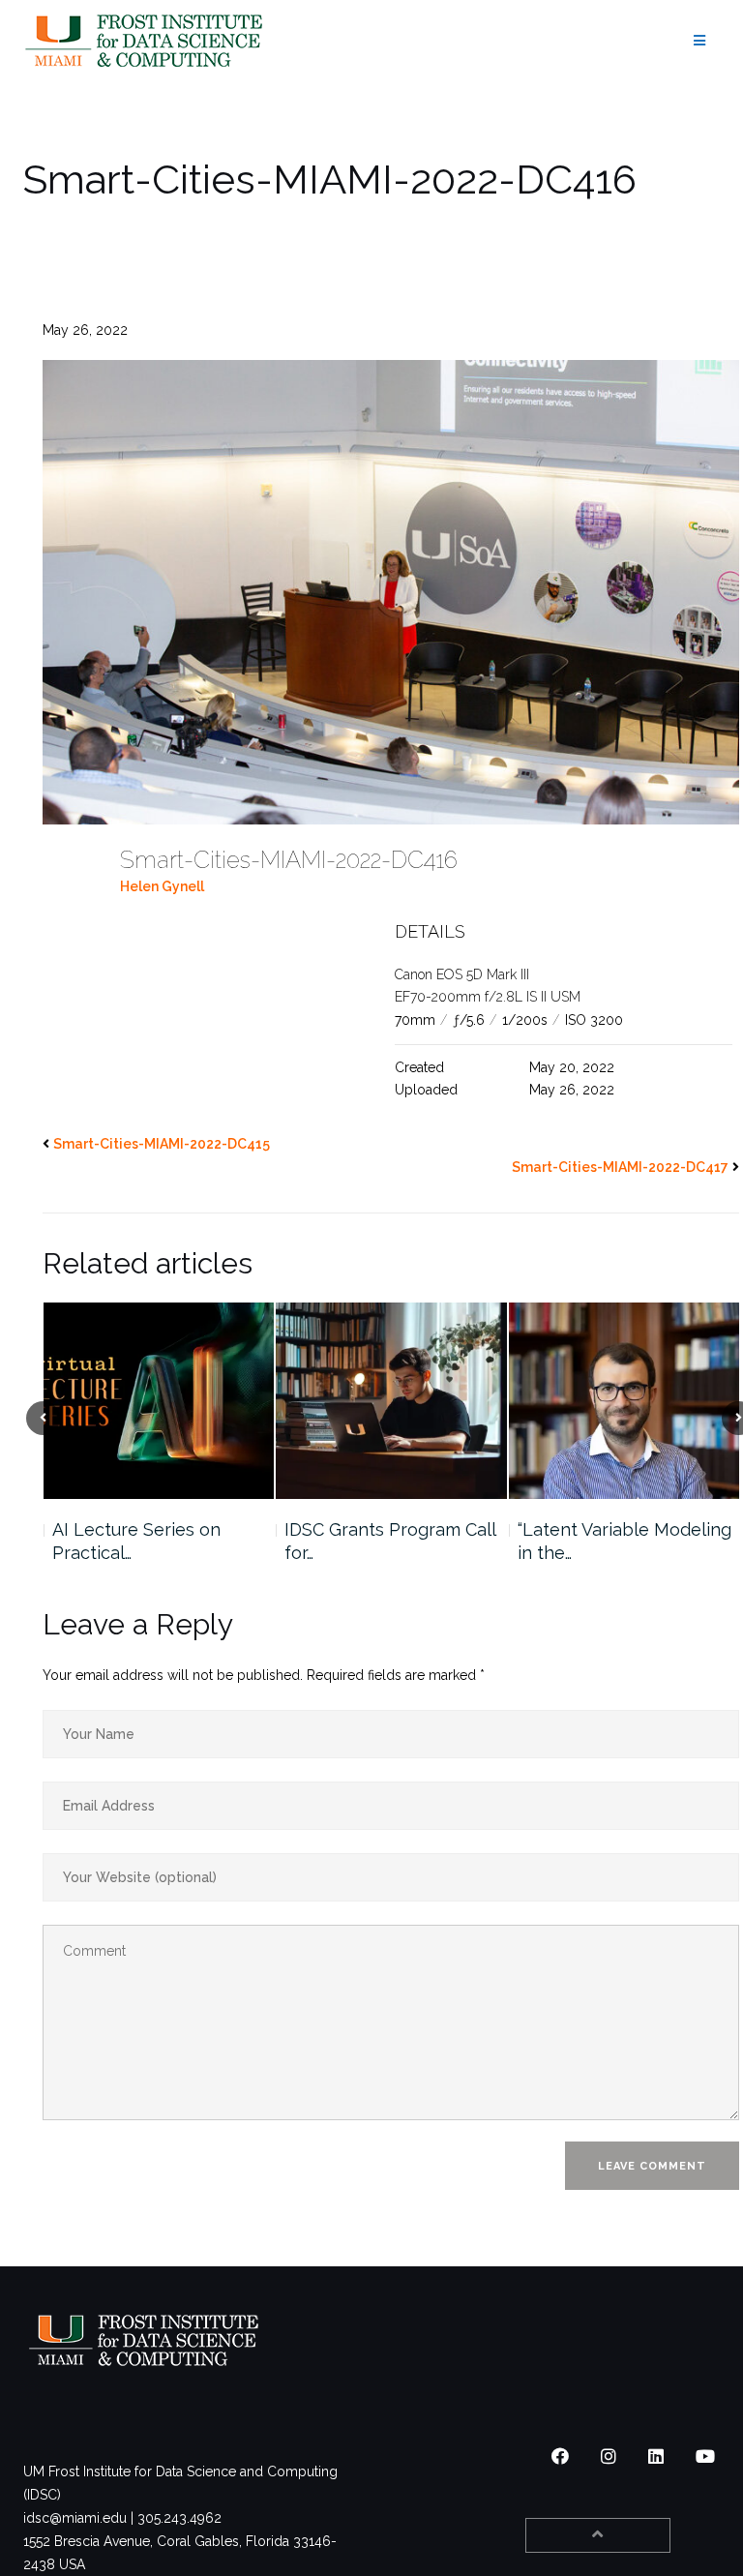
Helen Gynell (162, 886)
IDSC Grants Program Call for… (157, 1541)
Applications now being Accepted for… (616, 1541)
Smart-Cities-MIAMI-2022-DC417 (620, 1167)
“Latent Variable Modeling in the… (391, 1541)
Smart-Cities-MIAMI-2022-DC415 (162, 1144)
